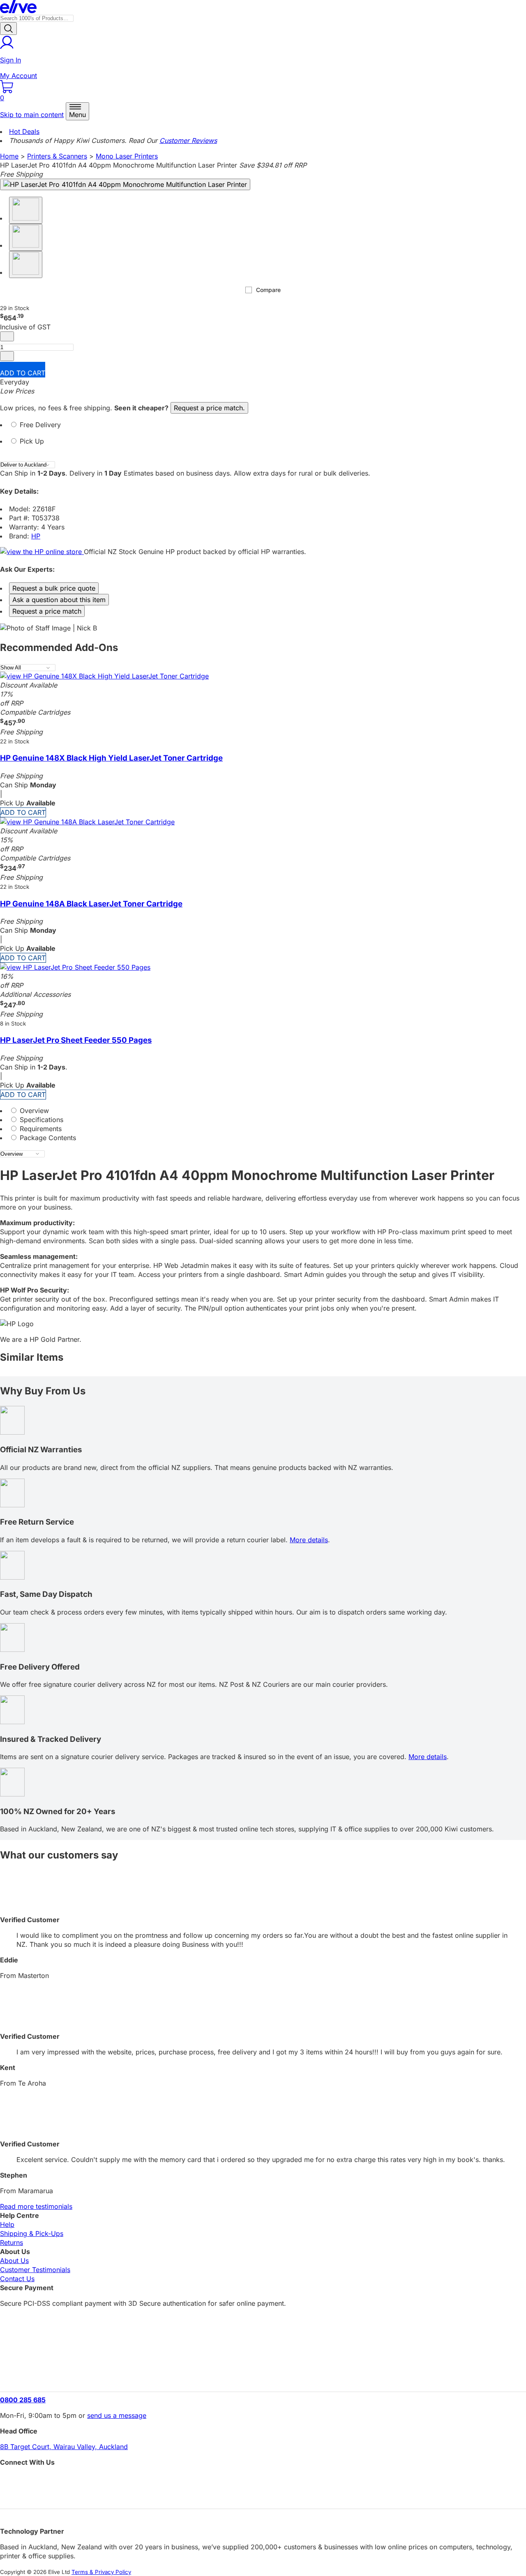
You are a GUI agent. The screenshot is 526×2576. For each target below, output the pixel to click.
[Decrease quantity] (7, 336)
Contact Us (17, 2279)
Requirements (40, 1129)
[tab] (263, 428)
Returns (12, 2242)
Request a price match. (209, 408)
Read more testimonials (36, 2206)
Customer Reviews (188, 140)
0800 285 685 (23, 2400)
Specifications (40, 1120)
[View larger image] (125, 184)
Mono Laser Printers (127, 156)
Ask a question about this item (59, 600)
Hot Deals (24, 131)
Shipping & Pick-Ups (32, 2233)
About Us (14, 2261)
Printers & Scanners (57, 156)
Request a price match (47, 611)
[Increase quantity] (7, 356)
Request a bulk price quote (54, 588)
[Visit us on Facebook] (263, 2481)
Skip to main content (32, 115)
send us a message (117, 2415)
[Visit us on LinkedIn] (263, 2495)
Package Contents (47, 1138)
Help (7, 2224)
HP (36, 536)
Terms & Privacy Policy (101, 2572)
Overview (33, 1111)
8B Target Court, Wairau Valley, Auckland (64, 2447)
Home (9, 156)
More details (309, 1540)
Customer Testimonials (35, 2270)
